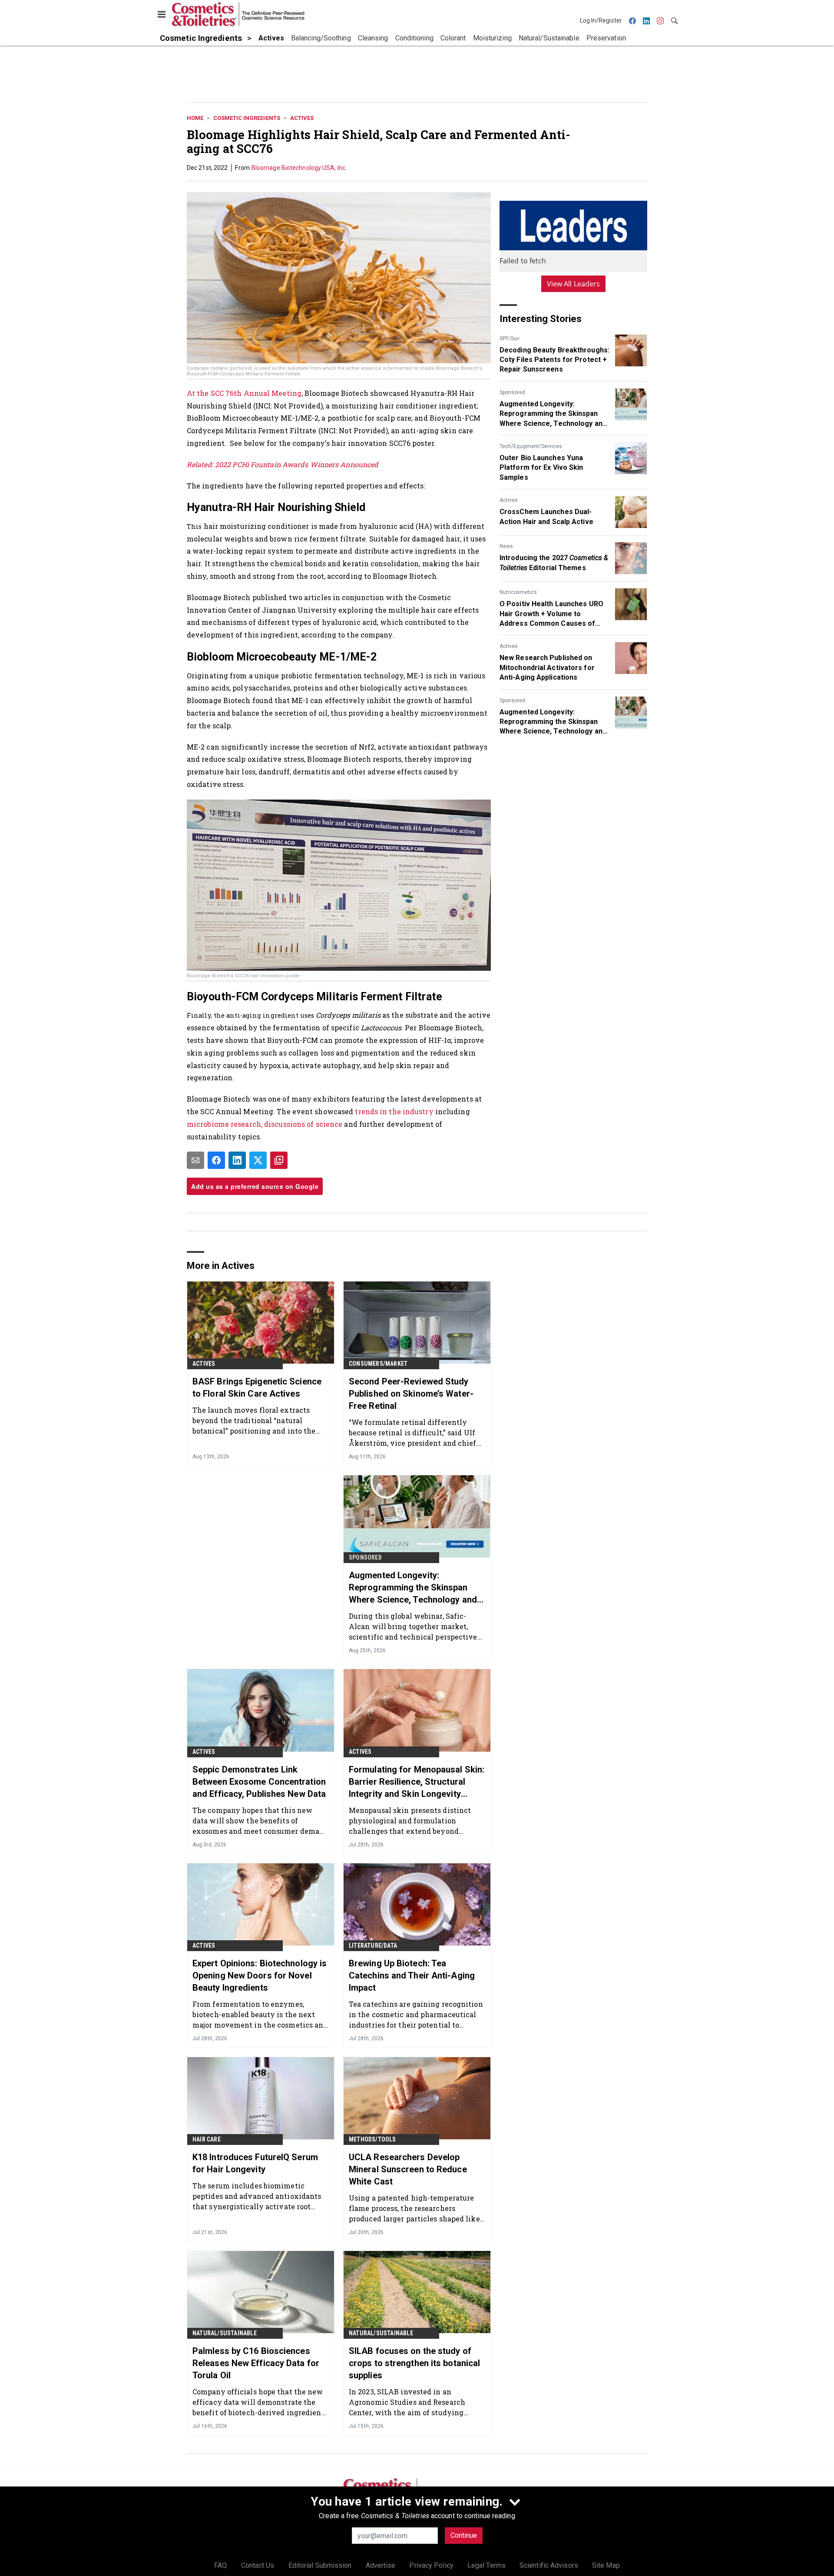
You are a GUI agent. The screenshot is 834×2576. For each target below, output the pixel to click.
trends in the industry (394, 1111)
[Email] (195, 1160)
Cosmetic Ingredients (247, 118)
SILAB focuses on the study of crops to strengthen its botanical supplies (414, 2363)
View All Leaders (574, 284)
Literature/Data (373, 1945)
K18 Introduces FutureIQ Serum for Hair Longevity (255, 2163)
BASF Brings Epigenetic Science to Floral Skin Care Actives (257, 1388)
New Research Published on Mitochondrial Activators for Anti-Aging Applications (547, 667)
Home (195, 118)
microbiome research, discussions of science (265, 1124)
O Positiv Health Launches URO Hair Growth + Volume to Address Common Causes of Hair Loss (551, 614)
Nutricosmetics (518, 592)
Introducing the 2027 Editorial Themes (554, 563)
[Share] (216, 1160)
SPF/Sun (510, 339)
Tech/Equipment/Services (531, 446)
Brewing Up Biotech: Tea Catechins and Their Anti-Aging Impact (412, 1975)
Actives (302, 118)
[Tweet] (258, 1160)
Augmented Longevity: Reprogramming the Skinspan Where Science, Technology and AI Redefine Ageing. (553, 414)
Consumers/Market (378, 1364)
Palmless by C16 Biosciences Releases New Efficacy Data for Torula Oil (256, 2363)
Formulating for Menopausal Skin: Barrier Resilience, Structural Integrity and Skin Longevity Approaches (417, 1782)
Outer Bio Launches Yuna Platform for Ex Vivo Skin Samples (541, 468)
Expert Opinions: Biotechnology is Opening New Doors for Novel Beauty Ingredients (260, 1975)
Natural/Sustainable (225, 2333)
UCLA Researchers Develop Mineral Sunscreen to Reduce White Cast (408, 2169)
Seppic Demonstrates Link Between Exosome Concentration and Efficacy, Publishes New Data (259, 1782)
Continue (464, 2535)
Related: (201, 464)
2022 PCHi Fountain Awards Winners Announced (297, 464)
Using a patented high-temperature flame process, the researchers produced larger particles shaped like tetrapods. (414, 2208)
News (506, 546)
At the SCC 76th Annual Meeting (244, 393)
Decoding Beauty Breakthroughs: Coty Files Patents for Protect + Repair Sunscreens (554, 360)
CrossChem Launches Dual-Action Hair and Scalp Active (546, 516)
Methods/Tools (372, 2139)
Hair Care (207, 2139)
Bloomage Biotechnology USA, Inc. (299, 168)
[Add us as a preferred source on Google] (279, 1160)
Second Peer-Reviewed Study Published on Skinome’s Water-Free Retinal (411, 1394)
